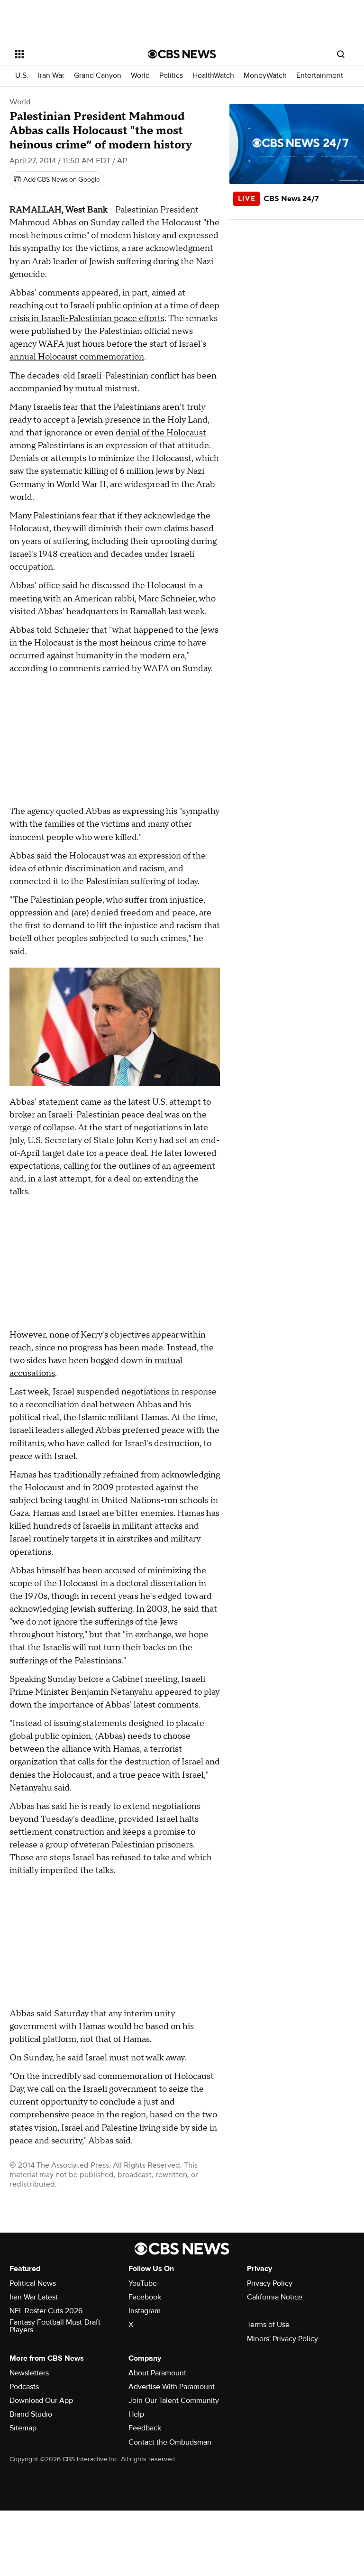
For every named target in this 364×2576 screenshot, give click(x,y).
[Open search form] (341, 54)
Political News (33, 2283)
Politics (171, 76)
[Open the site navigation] (71, 54)
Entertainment (320, 76)
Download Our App (41, 2401)
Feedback (145, 2428)
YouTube (143, 2283)
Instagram (145, 2311)
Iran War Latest (34, 2297)
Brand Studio (31, 2414)
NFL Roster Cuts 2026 (46, 2311)
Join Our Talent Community (174, 2401)
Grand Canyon (98, 76)
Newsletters (29, 2373)
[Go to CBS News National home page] (182, 54)
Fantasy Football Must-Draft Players (55, 2326)
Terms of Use (268, 2325)
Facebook (145, 2297)
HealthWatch (213, 76)
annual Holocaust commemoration (77, 357)
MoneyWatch (265, 76)
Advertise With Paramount (172, 2387)
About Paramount (157, 2373)
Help (136, 2414)
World (140, 76)
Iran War (51, 76)
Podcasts (24, 2387)
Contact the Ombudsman (170, 2442)
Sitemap (23, 2428)
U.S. (22, 76)
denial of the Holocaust (161, 433)
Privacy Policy (270, 2283)
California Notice (275, 2297)
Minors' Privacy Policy (282, 2339)
